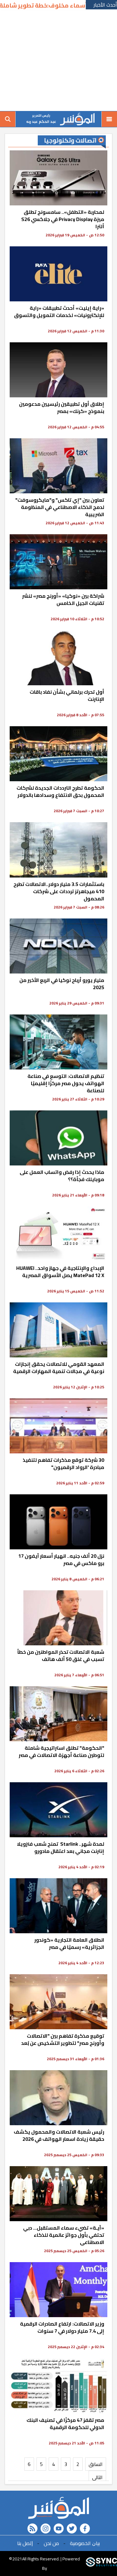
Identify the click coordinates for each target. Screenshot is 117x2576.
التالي (97, 2477)
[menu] (109, 119)
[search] (8, 119)
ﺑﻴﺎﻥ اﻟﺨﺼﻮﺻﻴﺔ (85, 2543)
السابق (96, 2464)
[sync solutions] (101, 2563)
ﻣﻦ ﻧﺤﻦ (51, 2543)
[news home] (58, 2508)
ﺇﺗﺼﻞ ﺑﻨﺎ (25, 2543)
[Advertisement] (58, 61)
